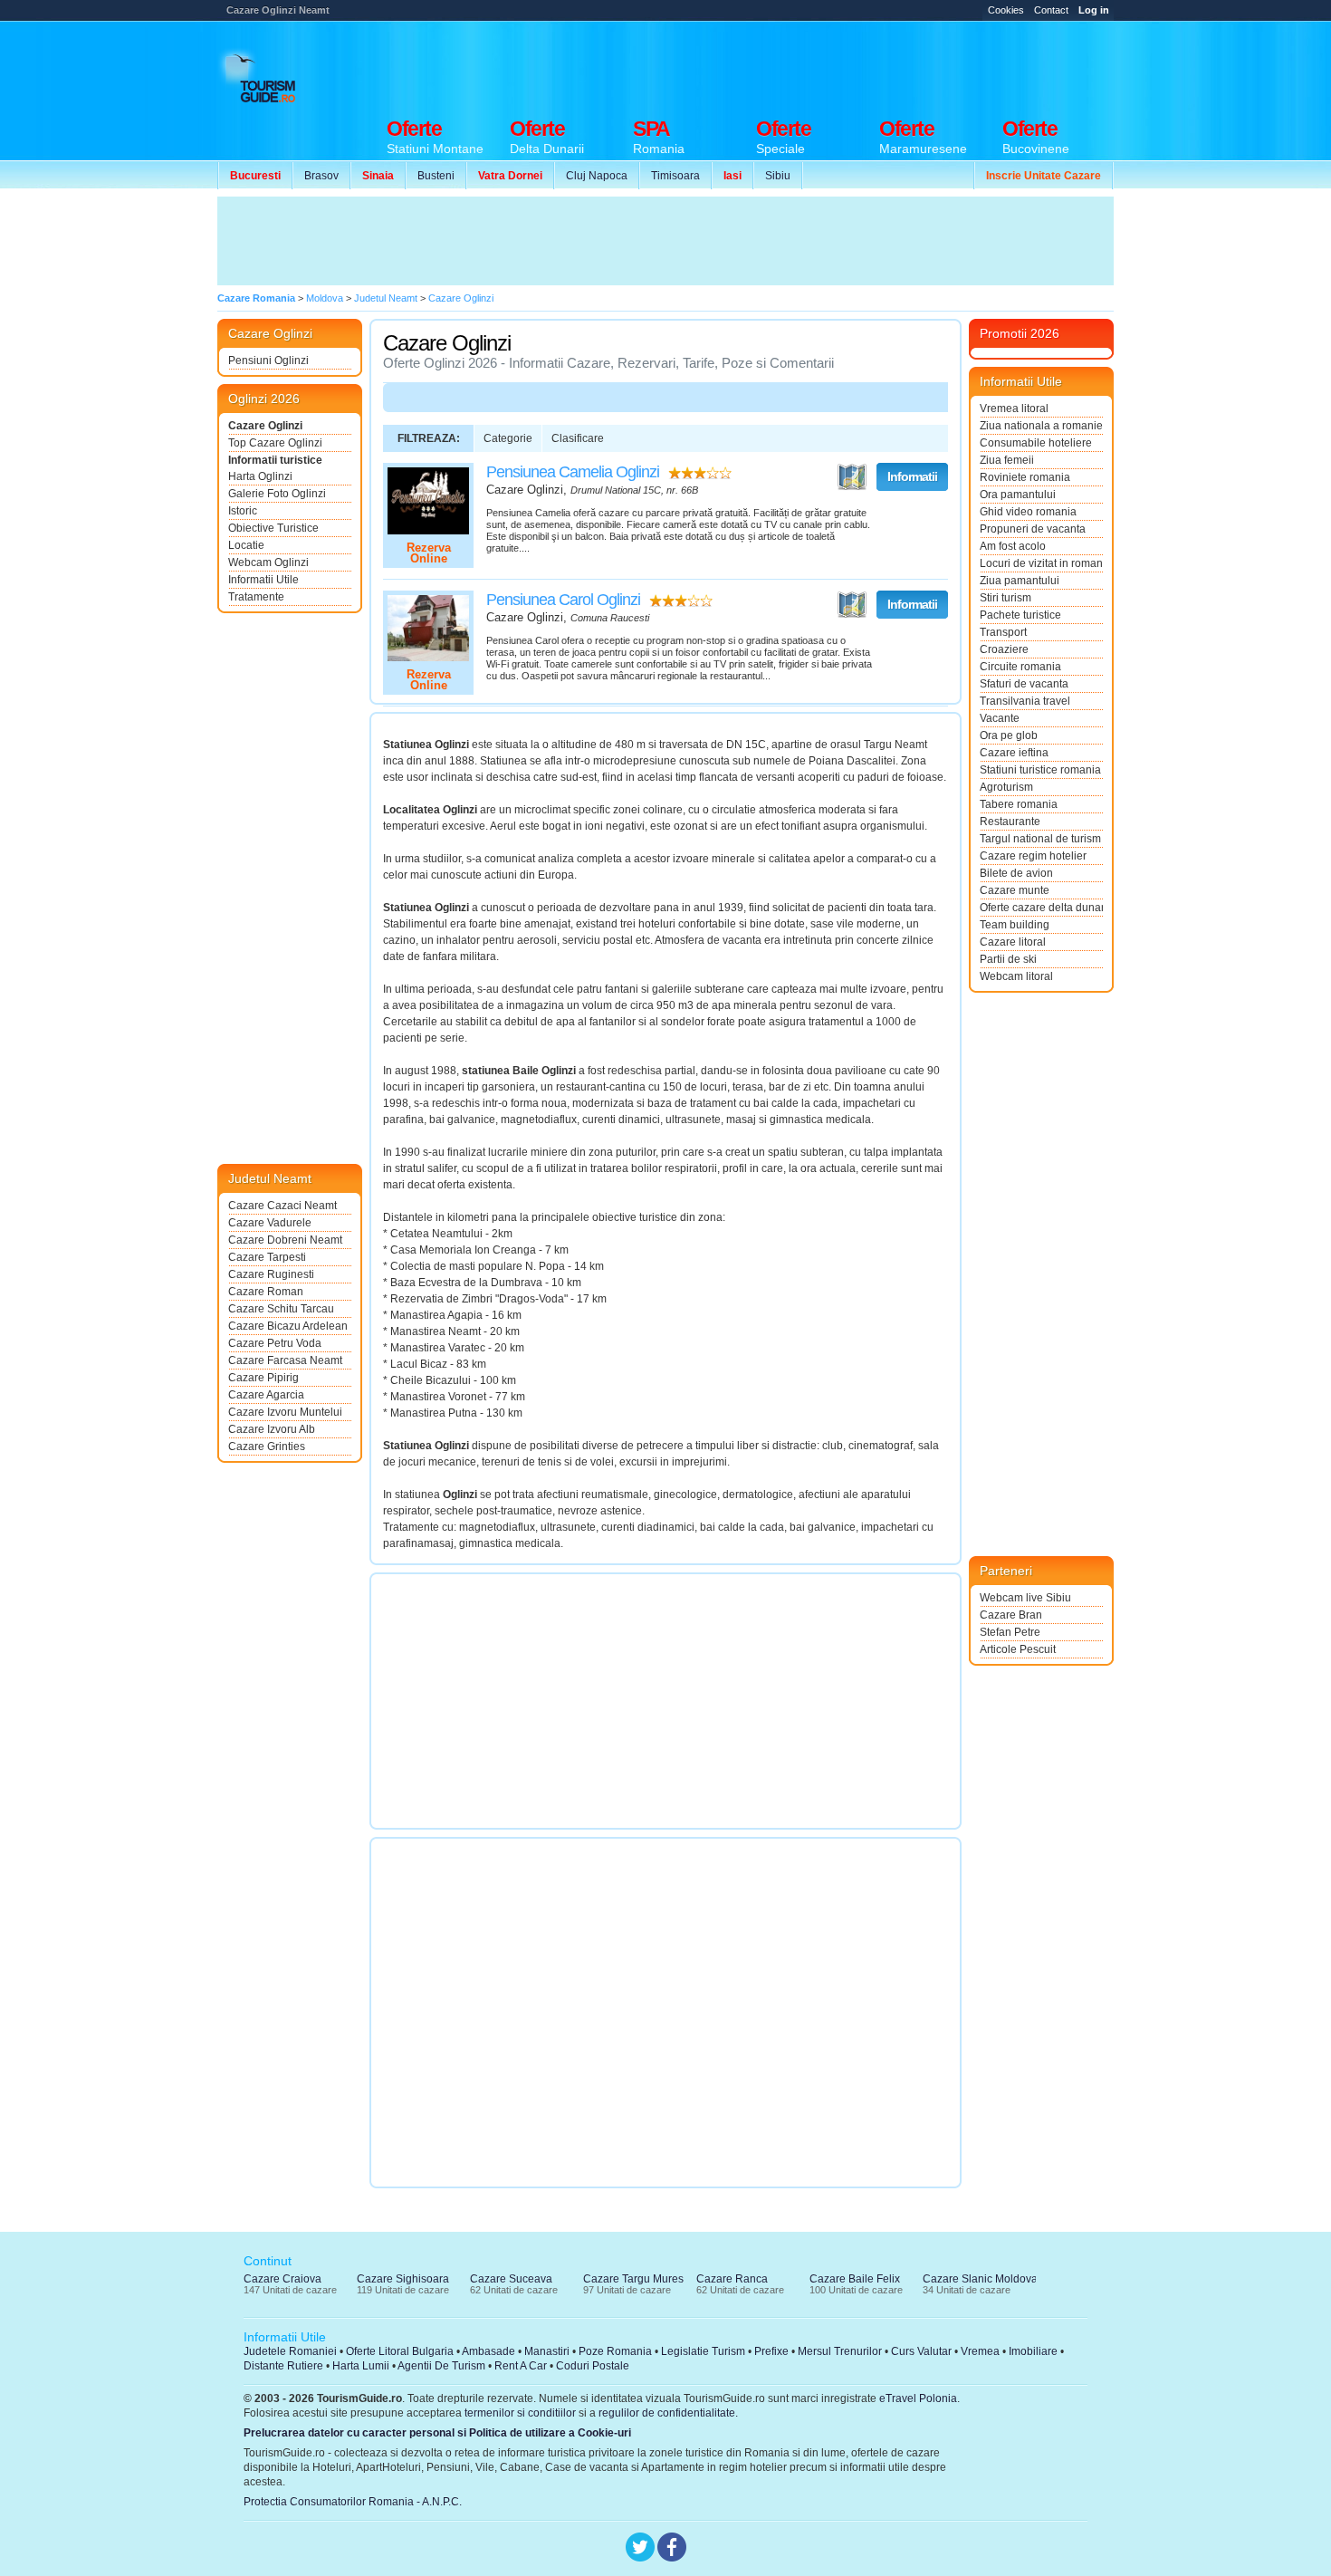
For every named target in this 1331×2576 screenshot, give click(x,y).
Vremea (980, 2351)
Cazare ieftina (1014, 753)
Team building (1015, 925)
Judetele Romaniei (290, 2351)
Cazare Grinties (267, 1447)
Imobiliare (1033, 2351)
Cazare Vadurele (270, 1223)
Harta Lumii (361, 2366)
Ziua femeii (1007, 460)
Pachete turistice (1020, 615)
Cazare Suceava (511, 2279)
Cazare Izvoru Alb (272, 1429)
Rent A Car (521, 2366)
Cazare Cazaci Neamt (282, 1206)
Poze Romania (615, 2351)
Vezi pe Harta (852, 477)
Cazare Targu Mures (633, 2279)
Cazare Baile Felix (855, 2279)
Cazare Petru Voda (275, 1343)
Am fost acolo (1013, 546)
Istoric (243, 511)
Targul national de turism (1040, 839)
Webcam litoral (1016, 976)
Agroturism (1006, 787)
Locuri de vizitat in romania (1041, 563)
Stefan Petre (1010, 1632)
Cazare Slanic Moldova (980, 2279)
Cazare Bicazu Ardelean (288, 1326)
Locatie (246, 545)
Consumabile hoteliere (1036, 443)
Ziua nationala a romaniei (1041, 426)
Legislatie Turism (703, 2351)
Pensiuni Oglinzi (268, 360)
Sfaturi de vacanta (1024, 684)
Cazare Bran (1011, 1615)
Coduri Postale (593, 2366)
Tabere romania (1019, 804)
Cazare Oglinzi (265, 426)
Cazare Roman (266, 1292)
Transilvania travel (1025, 701)
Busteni (436, 176)
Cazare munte (1015, 890)
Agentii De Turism (441, 2366)
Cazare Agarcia (266, 1395)
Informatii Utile (263, 580)
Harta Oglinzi (260, 476)
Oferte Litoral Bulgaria (400, 2351)
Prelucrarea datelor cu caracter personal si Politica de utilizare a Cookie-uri (437, 2433)
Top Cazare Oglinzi (275, 443)
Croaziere (1004, 649)
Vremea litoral (1014, 409)
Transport (1003, 632)
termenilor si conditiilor (520, 2413)
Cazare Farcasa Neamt (285, 1360)
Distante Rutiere (283, 2366)
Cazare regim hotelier (1033, 856)
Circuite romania (1020, 667)
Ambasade (488, 2351)
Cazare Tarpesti (267, 1257)
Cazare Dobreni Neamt (285, 1240)
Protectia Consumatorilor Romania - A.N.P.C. (353, 2502)
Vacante (1000, 718)
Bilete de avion (1016, 873)
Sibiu (778, 176)
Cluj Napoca (597, 176)
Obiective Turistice (273, 528)
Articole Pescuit (1018, 1649)
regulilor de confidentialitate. (668, 2413)
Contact (1051, 10)
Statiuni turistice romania (1040, 770)
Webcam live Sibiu (1025, 1598)
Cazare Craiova (282, 2279)
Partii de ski (1008, 959)
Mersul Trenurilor (840, 2351)
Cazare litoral (1013, 942)
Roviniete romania (1025, 477)
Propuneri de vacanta (1033, 529)
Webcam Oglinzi (268, 562)
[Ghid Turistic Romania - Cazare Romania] (277, 79)
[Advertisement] (784, 65)
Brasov (321, 176)
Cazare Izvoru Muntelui (285, 1412)
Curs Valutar (921, 2351)
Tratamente (256, 597)
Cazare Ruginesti (271, 1274)
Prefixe (771, 2351)
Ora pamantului (1018, 495)
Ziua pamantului (1020, 581)
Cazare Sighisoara (403, 2279)
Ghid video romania (1028, 512)
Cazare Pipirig (263, 1378)
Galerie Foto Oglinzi (277, 494)
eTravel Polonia (918, 2398)
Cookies (1006, 10)
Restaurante (1010, 822)
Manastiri (547, 2351)
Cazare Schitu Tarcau (281, 1309)
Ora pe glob (1009, 735)
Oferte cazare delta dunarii (1041, 908)
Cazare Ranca (732, 2279)
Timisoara (675, 176)
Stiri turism (1005, 598)
